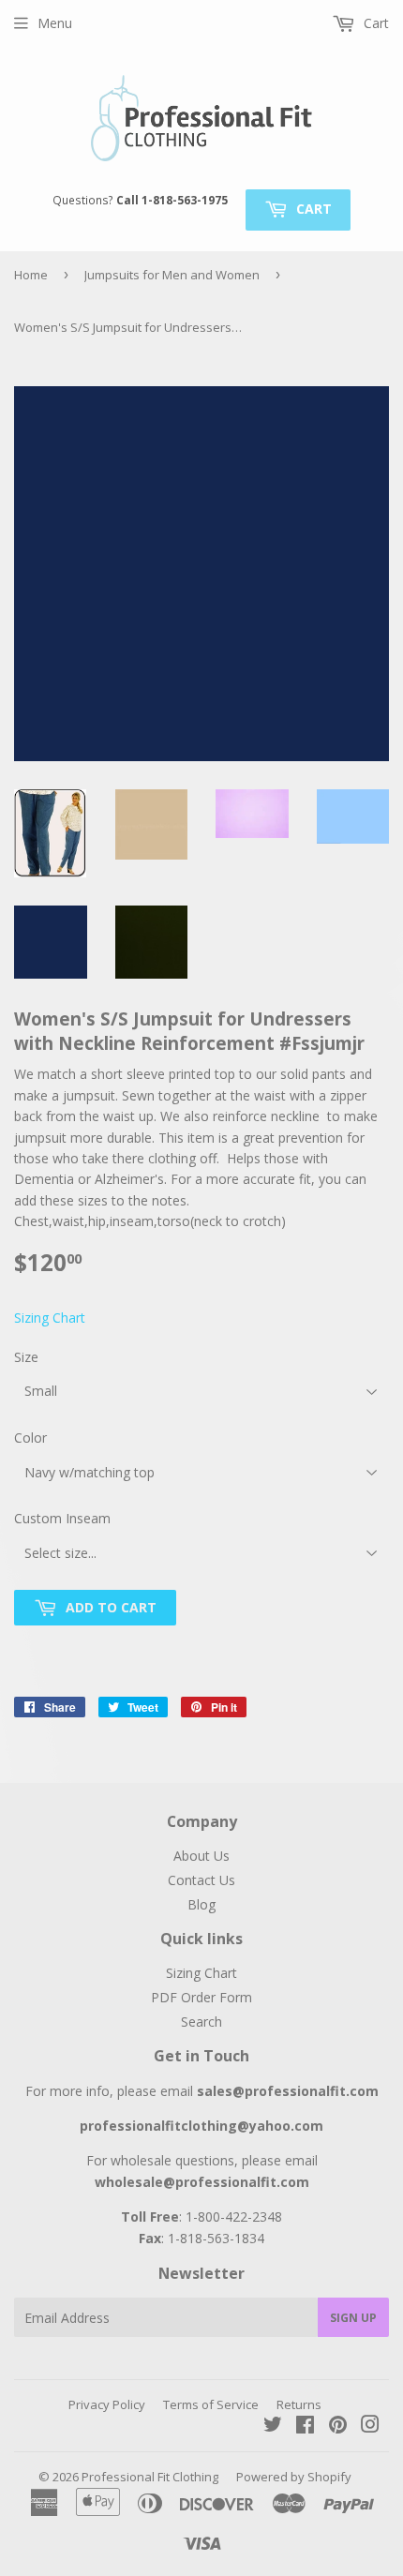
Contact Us (201, 1880)
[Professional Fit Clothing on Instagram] (370, 2426)
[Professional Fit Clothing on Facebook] (305, 2426)
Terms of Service (211, 2404)
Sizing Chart (50, 1318)
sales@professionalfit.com (288, 2091)
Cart (312, 209)
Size (26, 1357)
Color (30, 1438)
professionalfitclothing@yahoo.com (201, 2126)
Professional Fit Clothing (150, 2477)
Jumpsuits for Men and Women (172, 275)
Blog (201, 1904)
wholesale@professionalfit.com (202, 2182)
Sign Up (353, 2318)
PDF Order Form (201, 1997)
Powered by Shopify (294, 2477)
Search (201, 2022)
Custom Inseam (62, 1518)
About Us (201, 1856)
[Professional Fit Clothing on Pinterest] (338, 2426)
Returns (299, 2404)
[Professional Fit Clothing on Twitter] (273, 2426)
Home (31, 275)
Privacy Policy (107, 2404)
